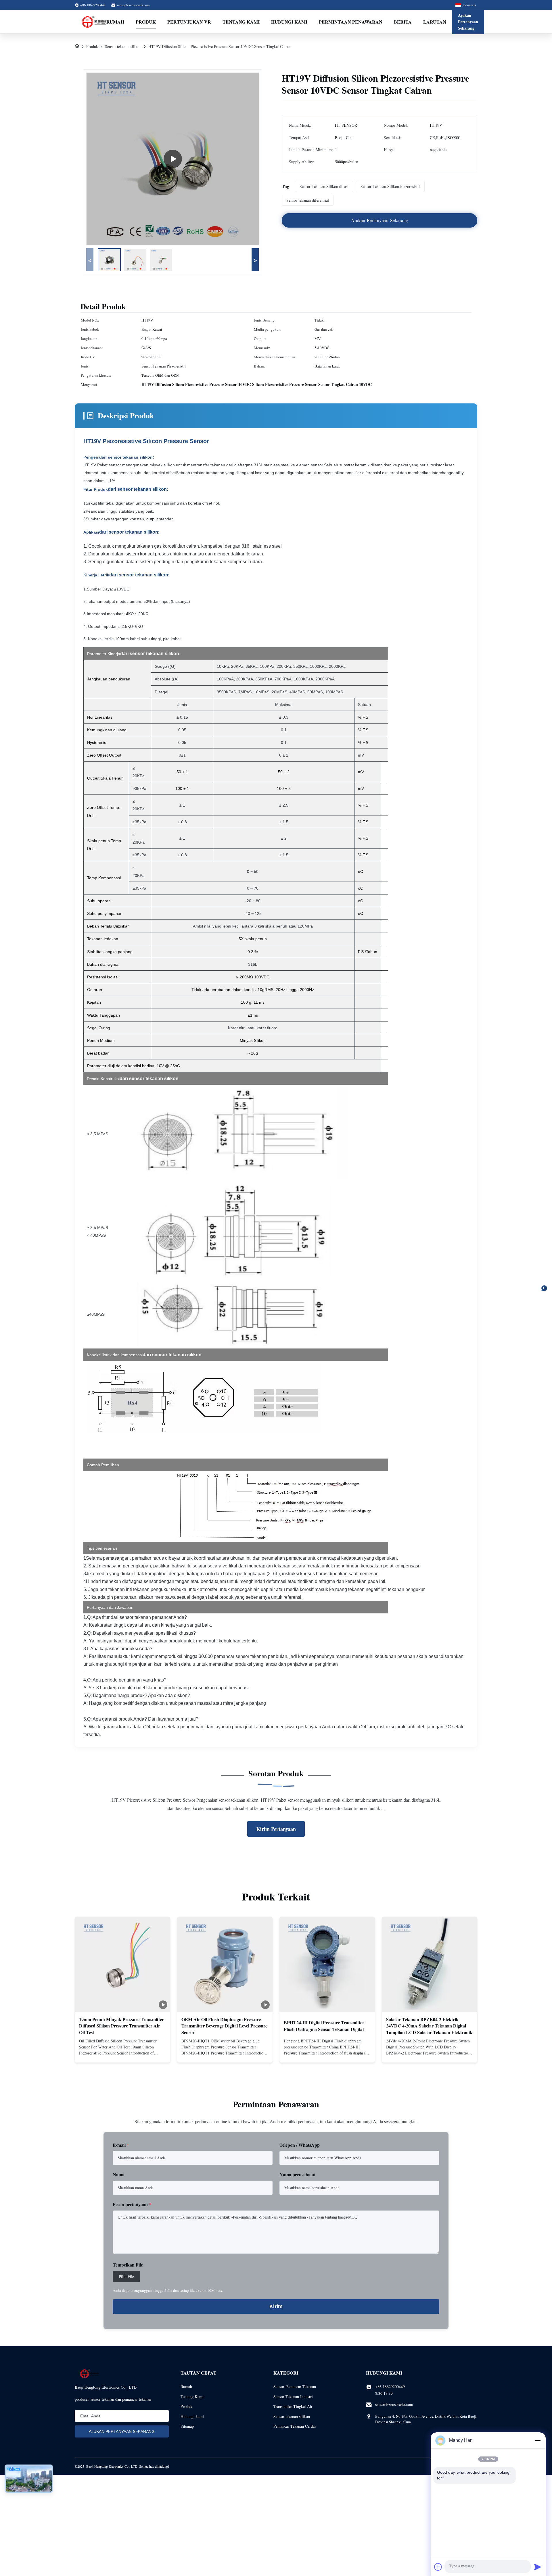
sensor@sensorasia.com (133, 5)
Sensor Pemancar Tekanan (295, 2386)
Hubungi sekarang (122, 2053)
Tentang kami (241, 22)
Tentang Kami (192, 2397)
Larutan (435, 22)
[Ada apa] (544, 1288)
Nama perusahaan (297, 2174)
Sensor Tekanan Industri (293, 2397)
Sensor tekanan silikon (123, 46)
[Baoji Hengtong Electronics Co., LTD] (95, 22)
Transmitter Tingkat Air (293, 2406)
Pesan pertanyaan (132, 2204)
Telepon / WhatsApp (300, 2145)
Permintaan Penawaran (351, 22)
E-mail (121, 2145)
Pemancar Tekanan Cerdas (295, 2426)
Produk (146, 22)
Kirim (276, 2306)
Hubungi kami (289, 22)
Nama (119, 2174)
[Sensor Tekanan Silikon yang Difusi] (173, 159)
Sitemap (187, 2426)
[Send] (538, 2567)
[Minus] (538, 2440)
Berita (403, 22)
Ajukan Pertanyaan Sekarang (468, 22)
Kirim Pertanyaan (276, 1829)
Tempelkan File (128, 2265)
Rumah (115, 22)
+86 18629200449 (390, 2386)
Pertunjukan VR (189, 22)
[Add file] (438, 2567)
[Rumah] (77, 46)
